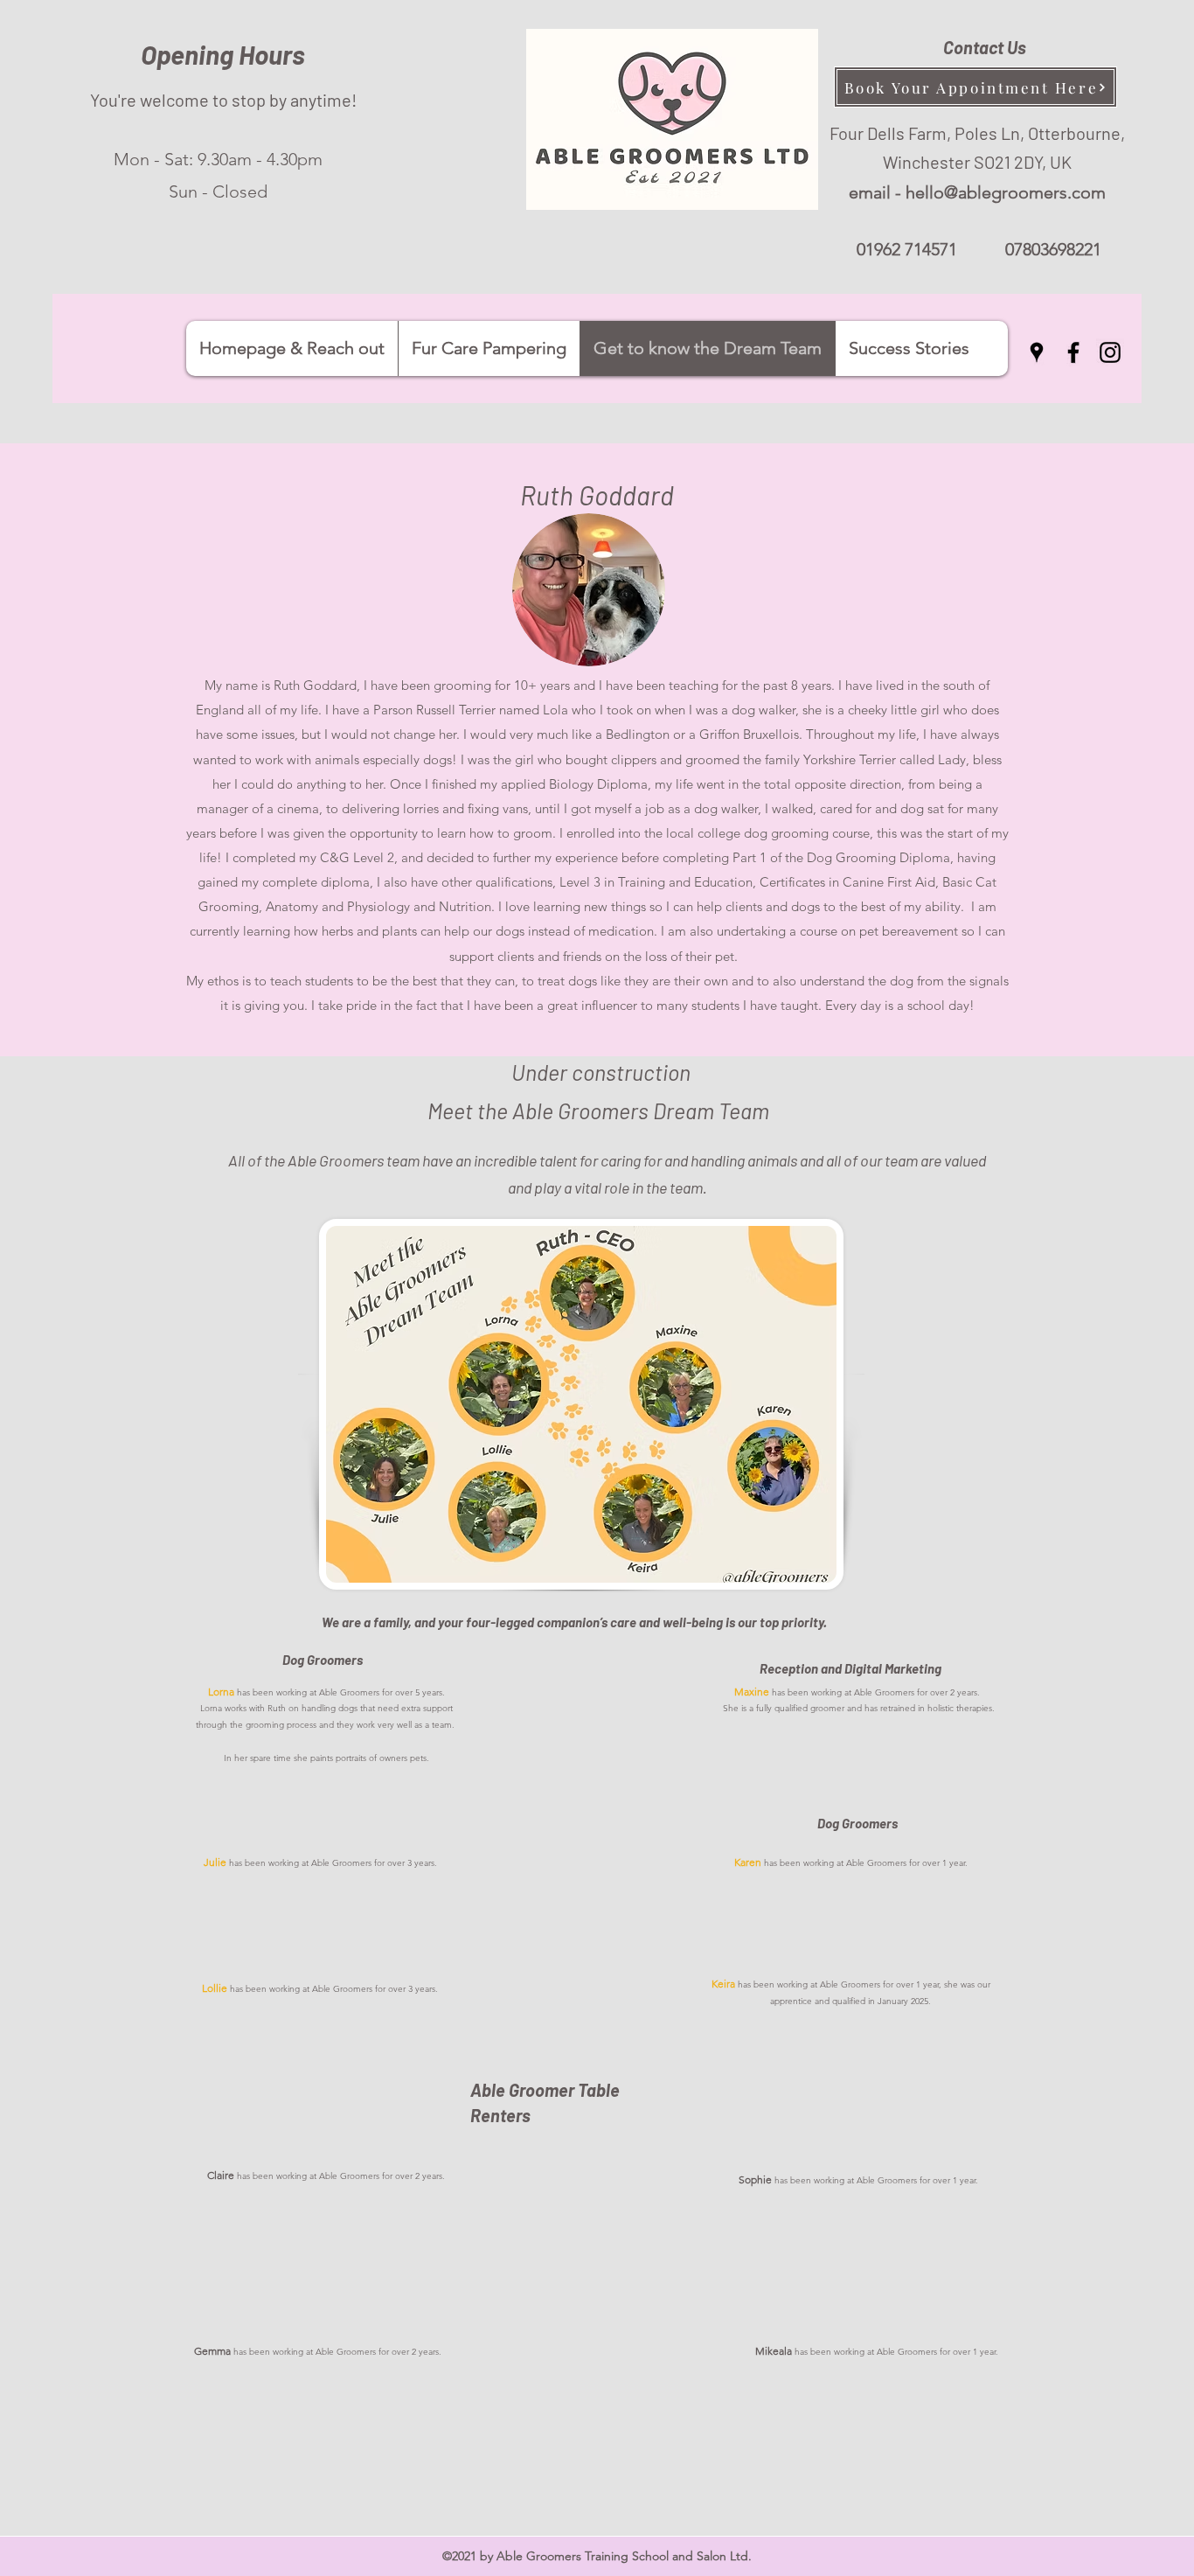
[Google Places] (1037, 352)
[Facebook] (1073, 352)
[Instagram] (1110, 352)
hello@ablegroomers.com (1006, 192)
